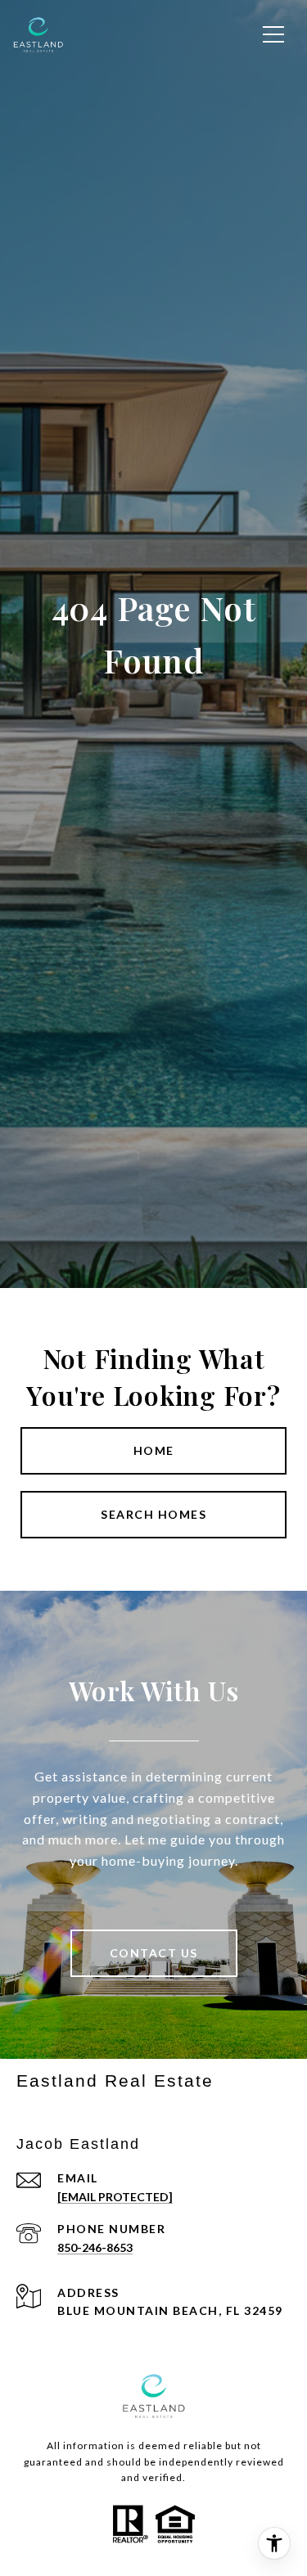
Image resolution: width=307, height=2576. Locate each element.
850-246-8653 (95, 2247)
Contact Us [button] (154, 1953)
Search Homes (153, 1514)
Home (154, 1450)
